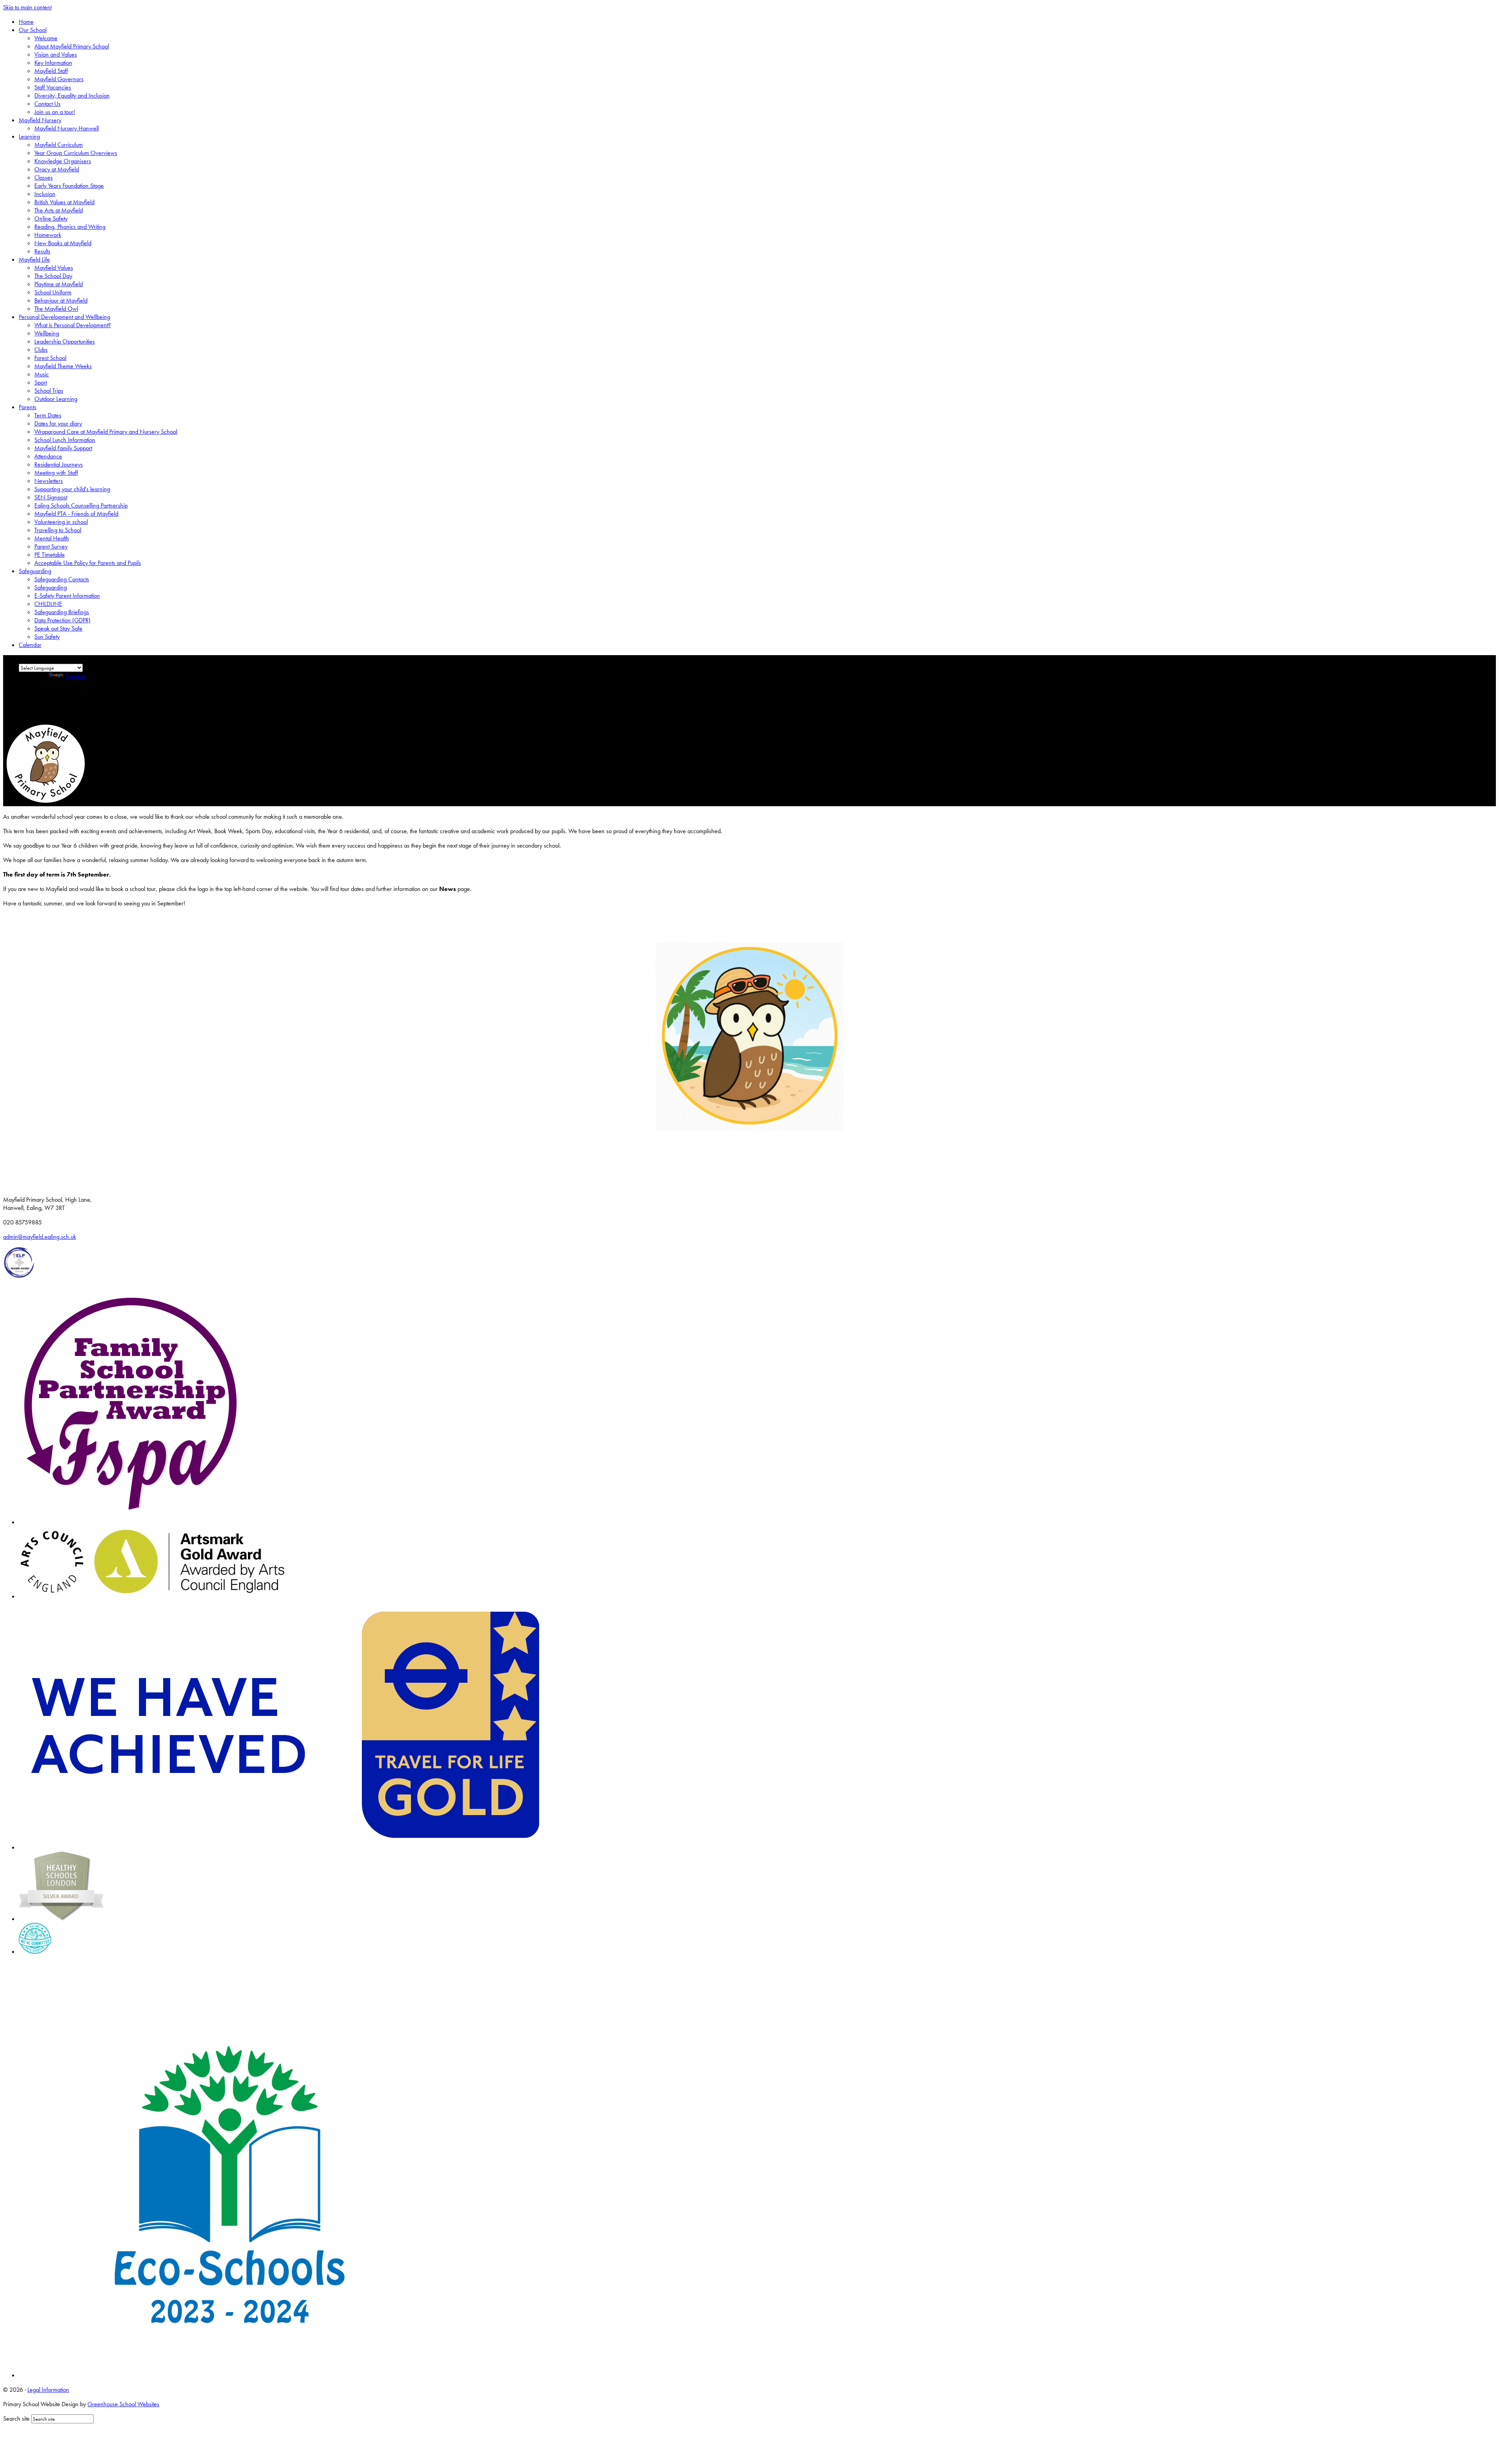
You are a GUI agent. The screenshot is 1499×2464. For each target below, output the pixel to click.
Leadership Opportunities (65, 341)
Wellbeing (47, 333)
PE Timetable (50, 555)
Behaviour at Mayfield (61, 300)
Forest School (50, 358)
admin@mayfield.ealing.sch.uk (40, 1237)
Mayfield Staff (51, 71)
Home (26, 22)
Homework (48, 235)
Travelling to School (58, 530)
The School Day (53, 276)
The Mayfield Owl (56, 309)
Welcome (46, 38)
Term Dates (48, 415)
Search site (16, 2419)
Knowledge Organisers (63, 161)
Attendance (48, 456)
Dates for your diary (58, 423)
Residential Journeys (59, 464)
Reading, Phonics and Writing (70, 227)
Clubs (41, 350)
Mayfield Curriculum (59, 145)
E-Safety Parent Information (67, 596)
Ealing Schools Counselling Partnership (81, 505)
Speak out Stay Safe (58, 628)
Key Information (53, 63)
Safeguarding (35, 571)
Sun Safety (47, 637)
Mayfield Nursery (40, 120)
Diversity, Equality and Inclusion (72, 95)
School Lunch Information (65, 440)
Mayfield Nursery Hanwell (67, 128)
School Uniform (53, 292)
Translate (76, 676)
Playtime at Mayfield (59, 284)
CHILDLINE (48, 604)
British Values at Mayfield (64, 202)
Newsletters (49, 481)
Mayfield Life (34, 259)
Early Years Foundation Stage (69, 186)
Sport (41, 382)
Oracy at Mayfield (57, 169)
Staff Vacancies (53, 87)
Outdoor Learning (56, 399)
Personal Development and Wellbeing (64, 317)
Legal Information (48, 2390)
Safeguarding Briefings (62, 612)
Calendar (30, 645)
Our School (33, 30)
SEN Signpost (51, 497)
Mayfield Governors (59, 79)
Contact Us (47, 104)
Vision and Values (56, 54)
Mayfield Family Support (63, 448)
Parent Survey (51, 546)
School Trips (49, 391)
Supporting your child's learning (72, 489)
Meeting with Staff (56, 473)
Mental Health (52, 538)
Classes (44, 177)
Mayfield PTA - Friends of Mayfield (76, 514)
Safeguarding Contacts (62, 579)
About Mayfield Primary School (72, 46)
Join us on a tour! (55, 112)
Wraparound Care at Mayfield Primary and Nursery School (106, 432)
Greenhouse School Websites (123, 2404)
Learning (29, 136)
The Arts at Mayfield (59, 210)
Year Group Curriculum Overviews (76, 153)
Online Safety (51, 218)
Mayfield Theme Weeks (63, 366)
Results (42, 251)
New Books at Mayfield (63, 243)
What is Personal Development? (73, 325)
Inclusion (45, 194)
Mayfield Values (54, 268)
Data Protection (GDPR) (62, 620)
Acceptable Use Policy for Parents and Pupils (88, 563)
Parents (28, 407)
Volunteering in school (61, 522)
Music (42, 374)
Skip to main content (27, 7)
